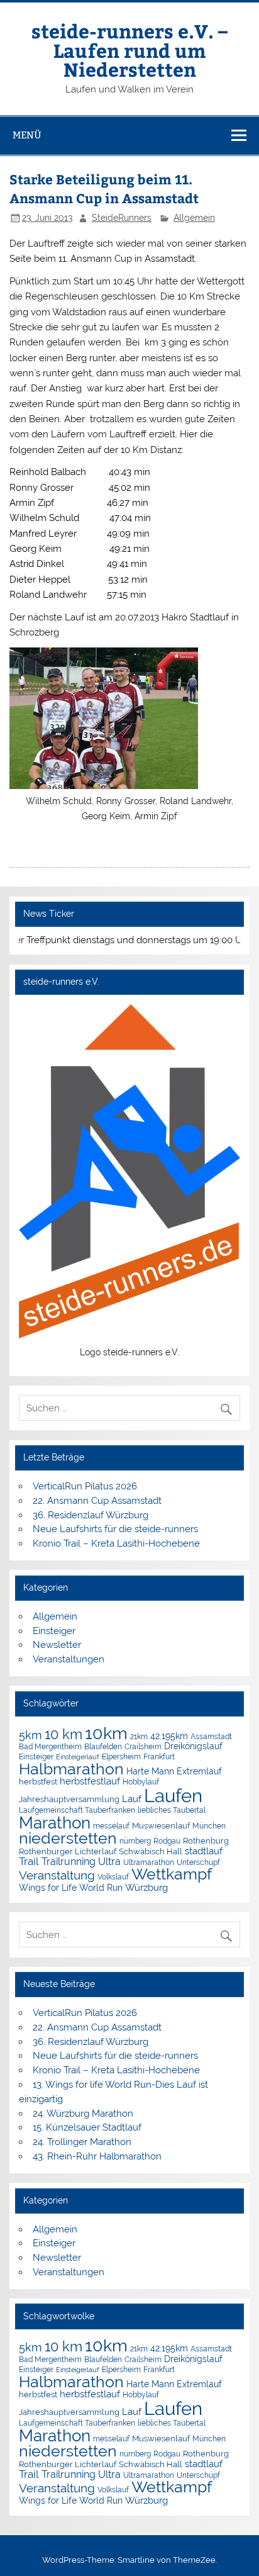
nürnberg (135, 1841)
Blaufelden (103, 1747)
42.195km (169, 1736)
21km (139, 1737)
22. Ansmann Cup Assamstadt (97, 1501)
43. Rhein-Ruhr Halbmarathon (97, 2156)
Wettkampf (172, 1874)
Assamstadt (211, 1736)
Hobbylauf (141, 1782)
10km (106, 1733)
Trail (29, 1861)
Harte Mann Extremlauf (174, 1771)
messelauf (111, 1826)
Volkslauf (113, 1877)
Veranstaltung (57, 1875)
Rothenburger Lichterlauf (68, 1851)
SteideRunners (122, 218)
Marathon (55, 1823)
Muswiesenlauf (161, 1826)
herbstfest (38, 1782)
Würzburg (146, 1887)
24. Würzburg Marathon (83, 2114)
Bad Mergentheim (50, 1746)
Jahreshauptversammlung (69, 1799)
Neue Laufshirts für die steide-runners (115, 1529)
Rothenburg (206, 1841)
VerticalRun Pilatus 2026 (85, 1486)
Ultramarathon (149, 1862)
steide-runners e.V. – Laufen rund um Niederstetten (129, 50)
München (209, 1826)
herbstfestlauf (90, 1781)
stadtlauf (204, 1851)
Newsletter (57, 1645)
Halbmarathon (71, 1769)
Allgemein (194, 218)
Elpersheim (121, 1756)
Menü (27, 135)
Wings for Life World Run (71, 1888)
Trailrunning (69, 1862)
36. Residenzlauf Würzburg (91, 1515)
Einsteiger (54, 1631)
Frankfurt (159, 1757)
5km (30, 1735)
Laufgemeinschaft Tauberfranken (77, 1810)
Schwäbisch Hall (151, 1851)
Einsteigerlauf (78, 1757)
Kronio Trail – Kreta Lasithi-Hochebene (116, 1543)
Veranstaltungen (69, 1659)
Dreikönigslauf (193, 1746)
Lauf (132, 1799)
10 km (63, 1734)
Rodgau (167, 1841)
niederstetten (68, 1838)
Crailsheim (143, 1747)
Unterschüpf (198, 1862)
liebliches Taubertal (172, 1810)
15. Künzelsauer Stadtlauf (87, 2127)
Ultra (109, 1862)
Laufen (173, 1795)
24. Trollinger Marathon (82, 2142)
